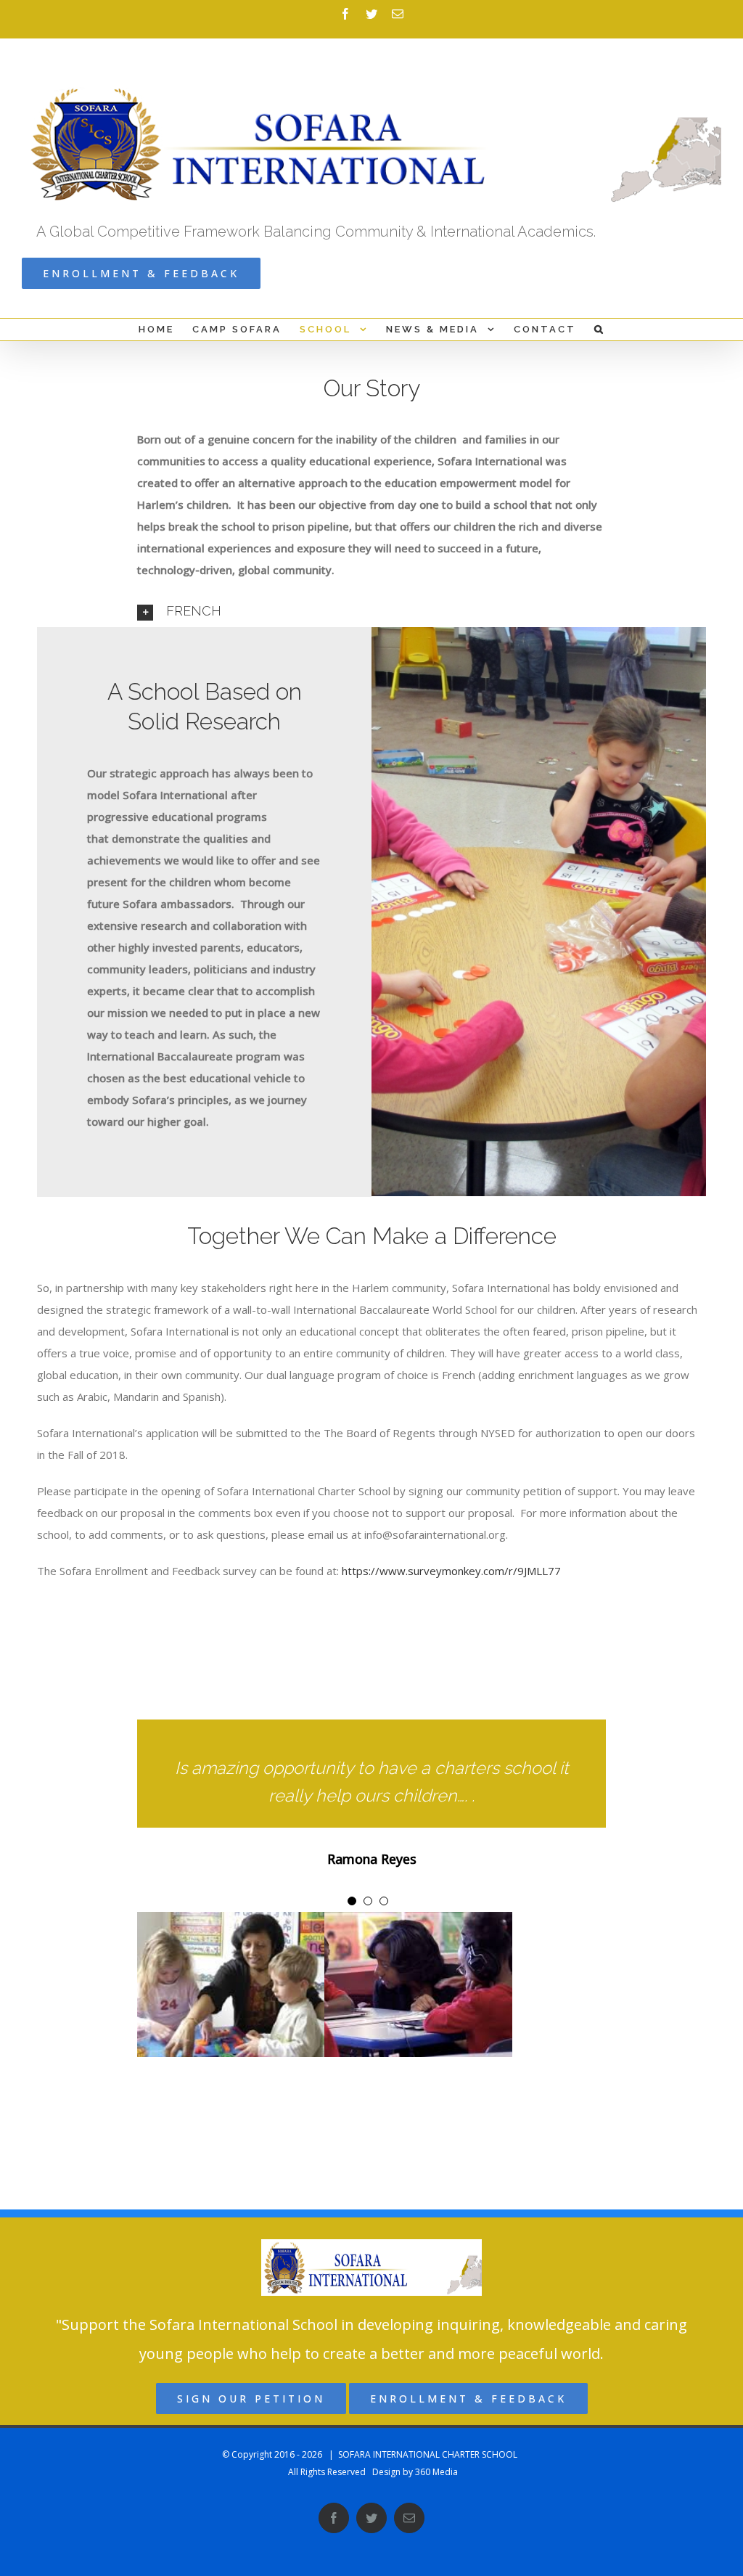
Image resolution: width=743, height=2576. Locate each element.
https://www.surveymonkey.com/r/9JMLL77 (451, 1571)
